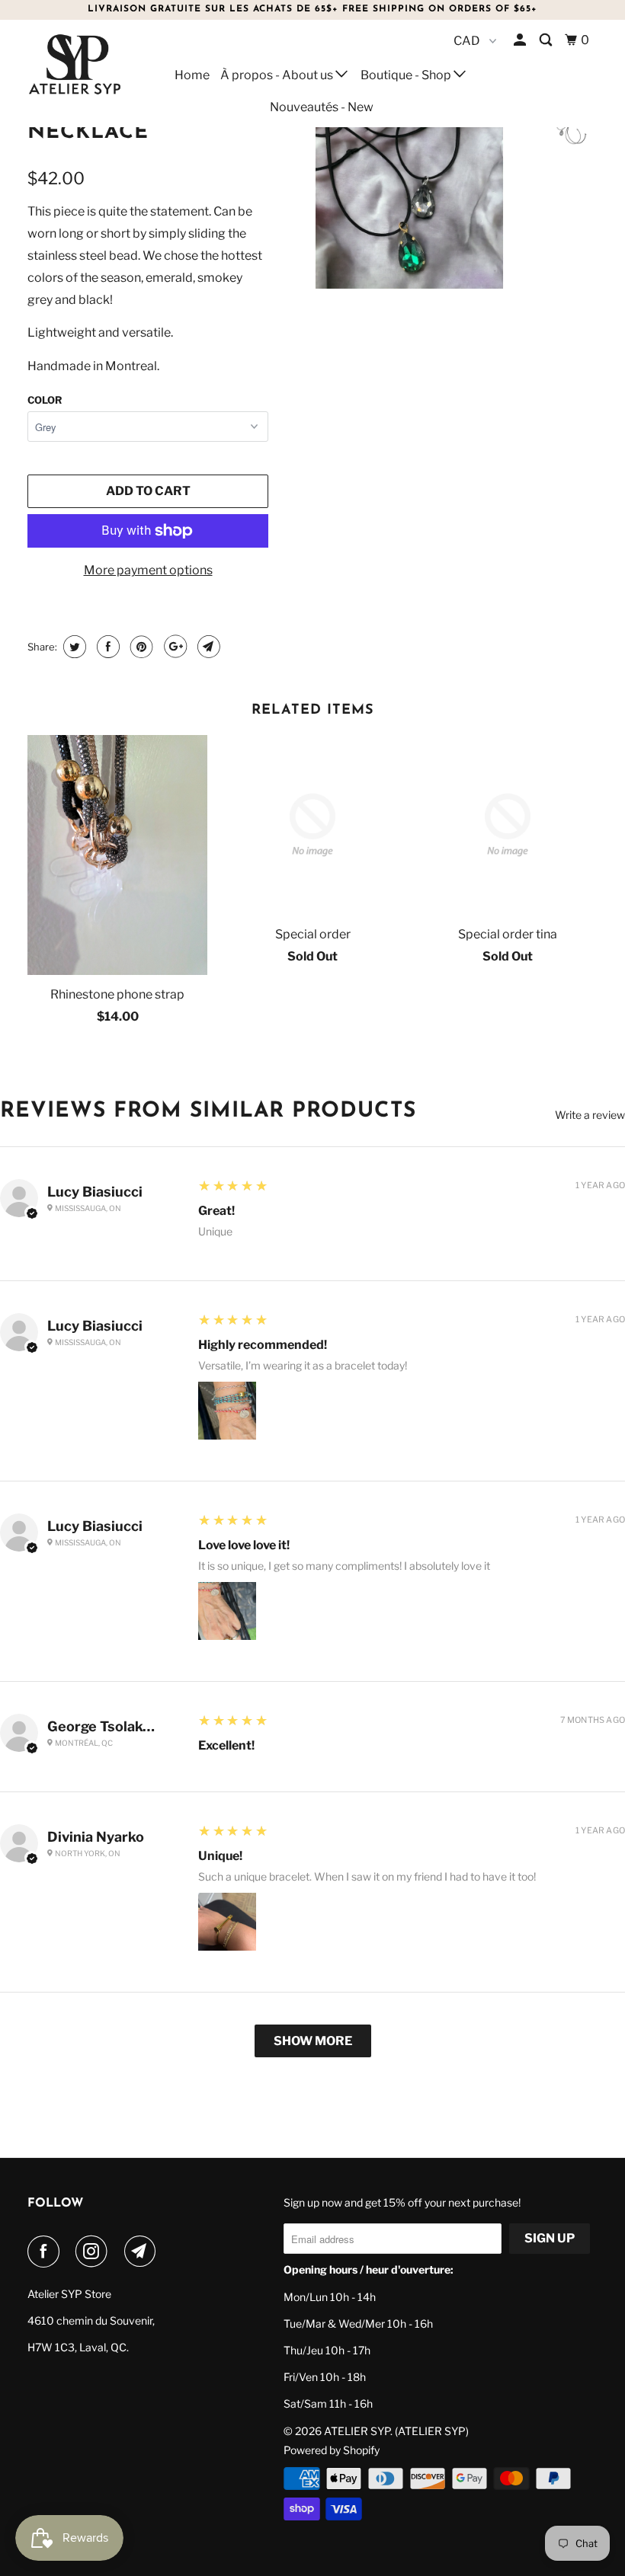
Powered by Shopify (332, 2450)
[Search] (547, 40)
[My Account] (521, 40)
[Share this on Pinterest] (140, 647)
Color (45, 400)
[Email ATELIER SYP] (143, 2252)
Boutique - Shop (407, 75)
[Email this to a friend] (207, 647)
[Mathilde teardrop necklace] (409, 164)
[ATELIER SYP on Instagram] (95, 2252)
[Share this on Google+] (173, 647)
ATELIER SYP (357, 2431)
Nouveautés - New (322, 107)
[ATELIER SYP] (75, 64)
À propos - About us (278, 75)
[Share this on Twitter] (73, 647)
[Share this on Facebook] (106, 647)
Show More (313, 2041)
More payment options (148, 570)
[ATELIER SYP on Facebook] (46, 2252)
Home (192, 75)
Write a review (590, 1115)
